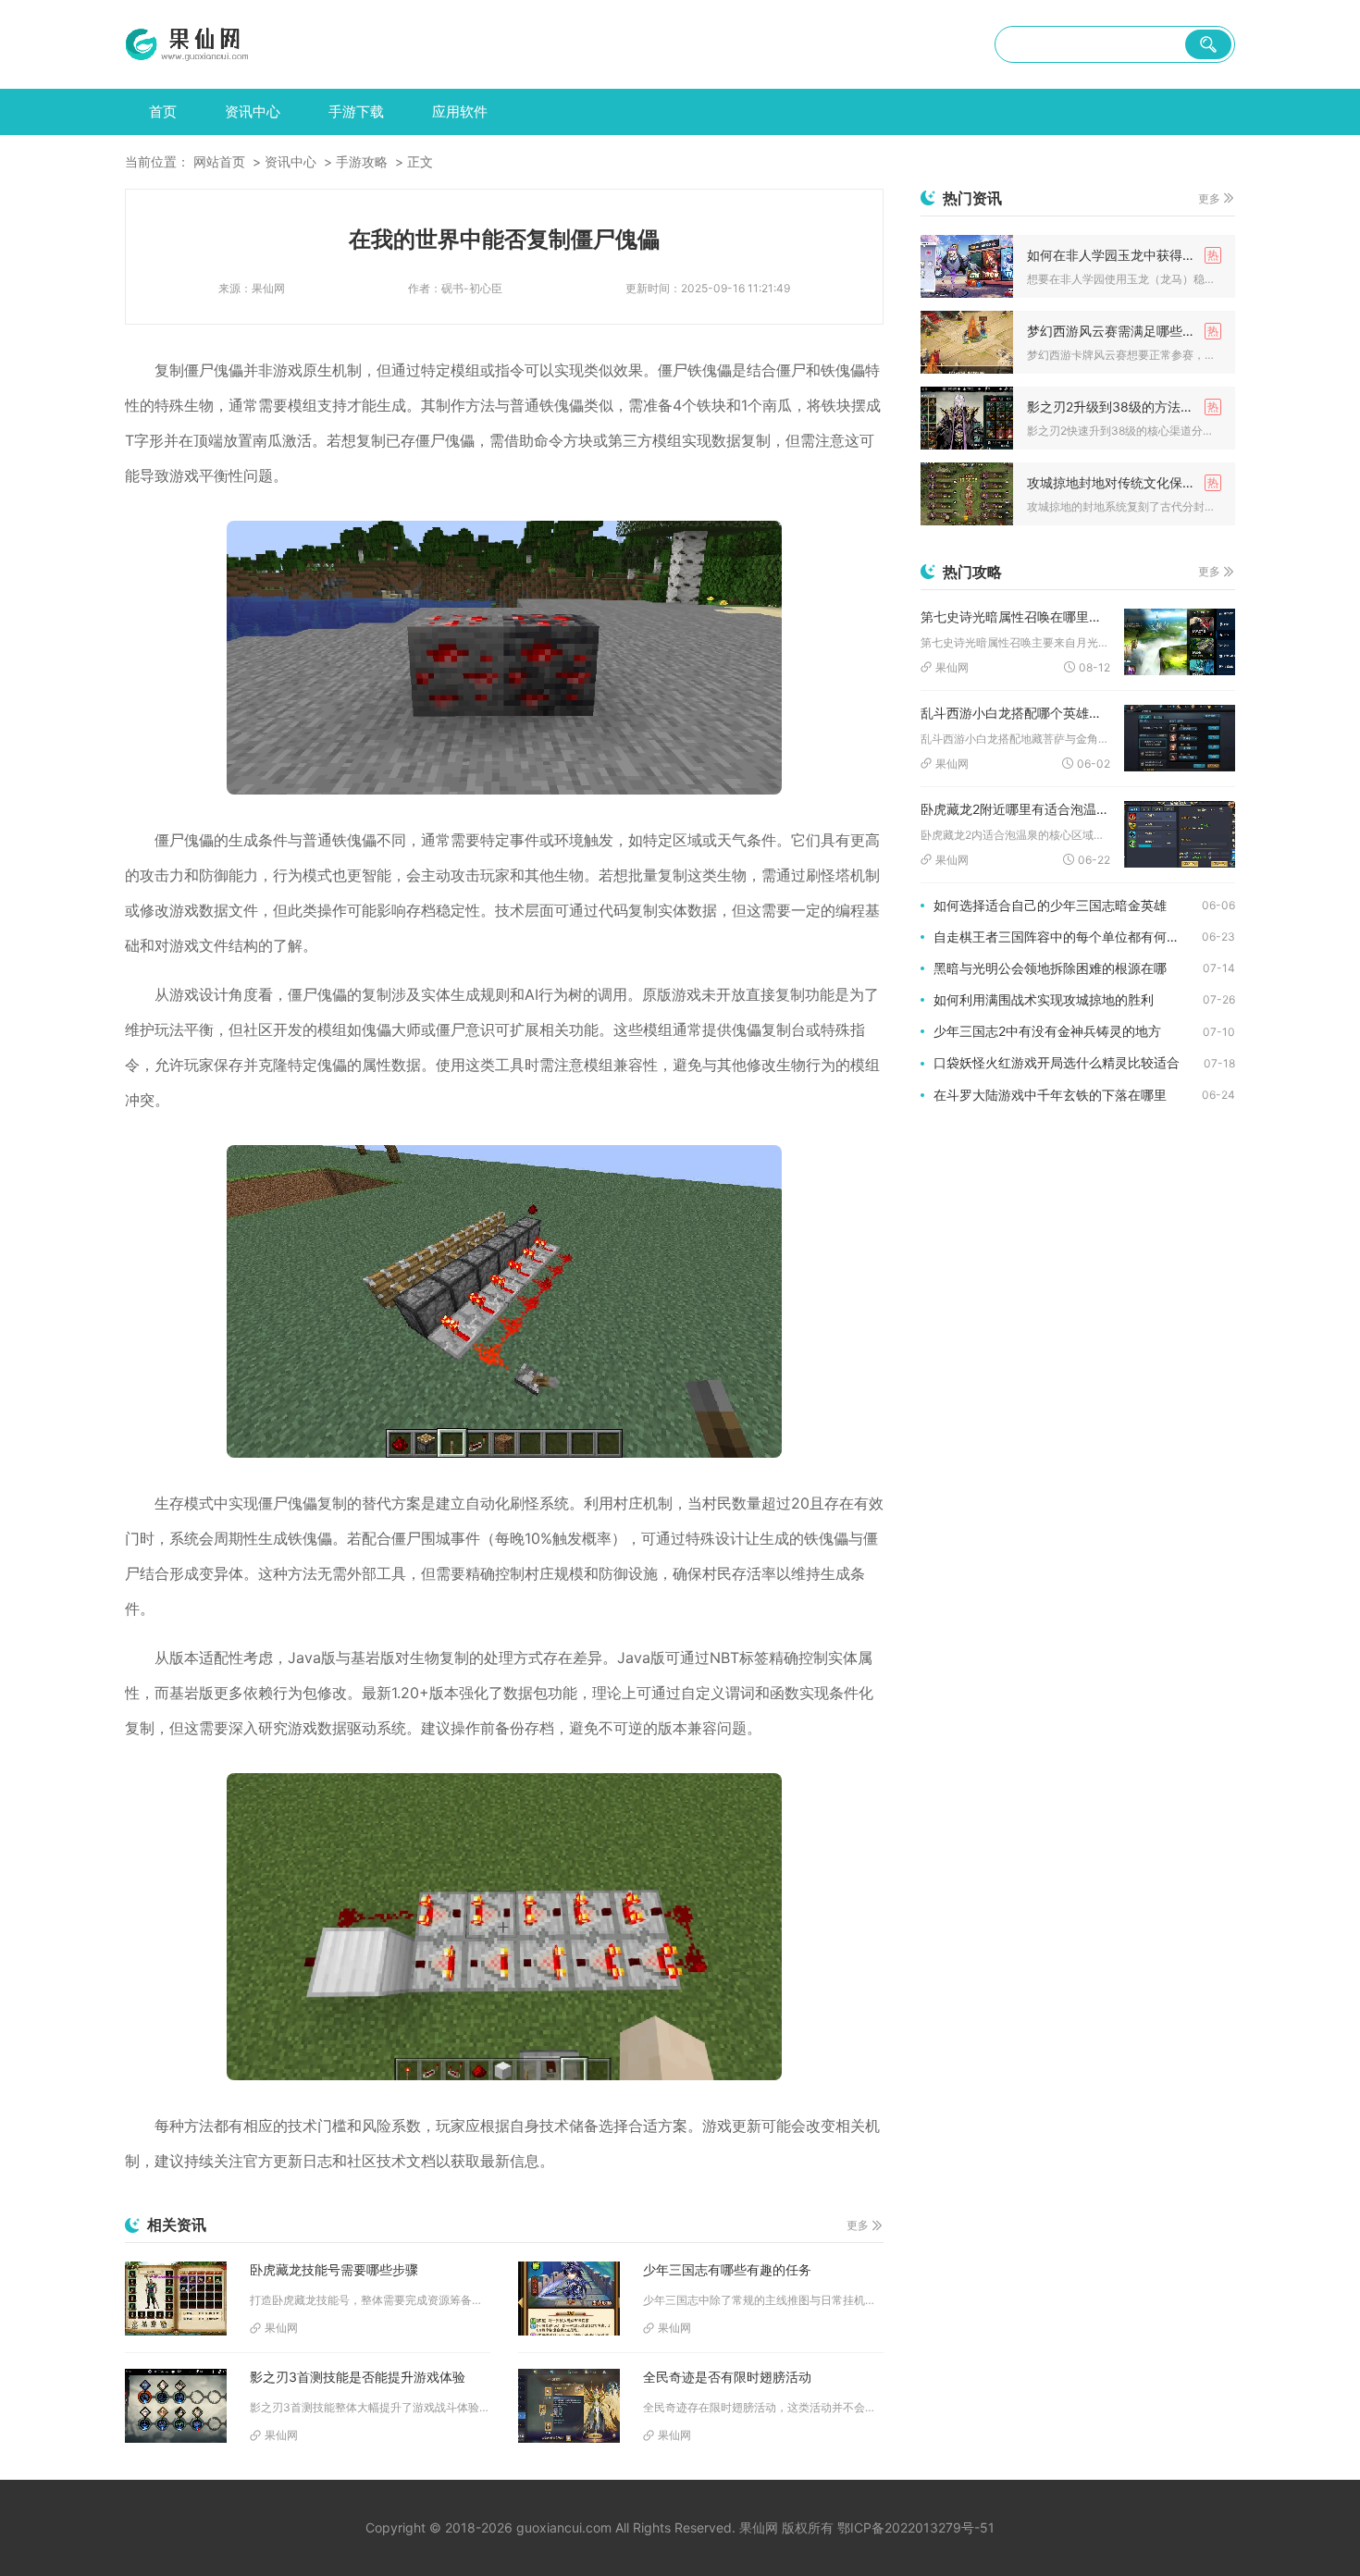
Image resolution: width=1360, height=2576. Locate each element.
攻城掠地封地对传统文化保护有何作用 (1124, 482)
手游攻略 (362, 161)
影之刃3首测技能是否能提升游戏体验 (358, 2377)
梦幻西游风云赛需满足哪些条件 (1118, 331)
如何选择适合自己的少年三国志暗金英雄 (1050, 905)
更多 (858, 2225)
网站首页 (219, 161)
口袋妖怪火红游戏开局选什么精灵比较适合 (1057, 1062)
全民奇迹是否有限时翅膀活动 (727, 2377)
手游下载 (356, 111)
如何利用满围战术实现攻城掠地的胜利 (1044, 999)
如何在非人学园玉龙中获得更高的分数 (1124, 255)
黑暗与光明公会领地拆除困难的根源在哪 (1050, 968)
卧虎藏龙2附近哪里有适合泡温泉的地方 (1015, 809)
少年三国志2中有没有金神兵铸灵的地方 (1047, 1031)
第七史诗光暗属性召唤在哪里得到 (1015, 616)
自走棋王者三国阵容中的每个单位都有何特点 (1063, 937)
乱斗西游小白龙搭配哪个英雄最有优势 (1015, 713)
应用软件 (460, 111)
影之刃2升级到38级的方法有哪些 (1123, 407)
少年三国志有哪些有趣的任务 (727, 2269)
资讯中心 (253, 111)
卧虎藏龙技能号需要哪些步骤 (334, 2269)
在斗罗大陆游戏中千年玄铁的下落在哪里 (1050, 1095)
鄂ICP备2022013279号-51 (916, 2527)
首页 (163, 111)
